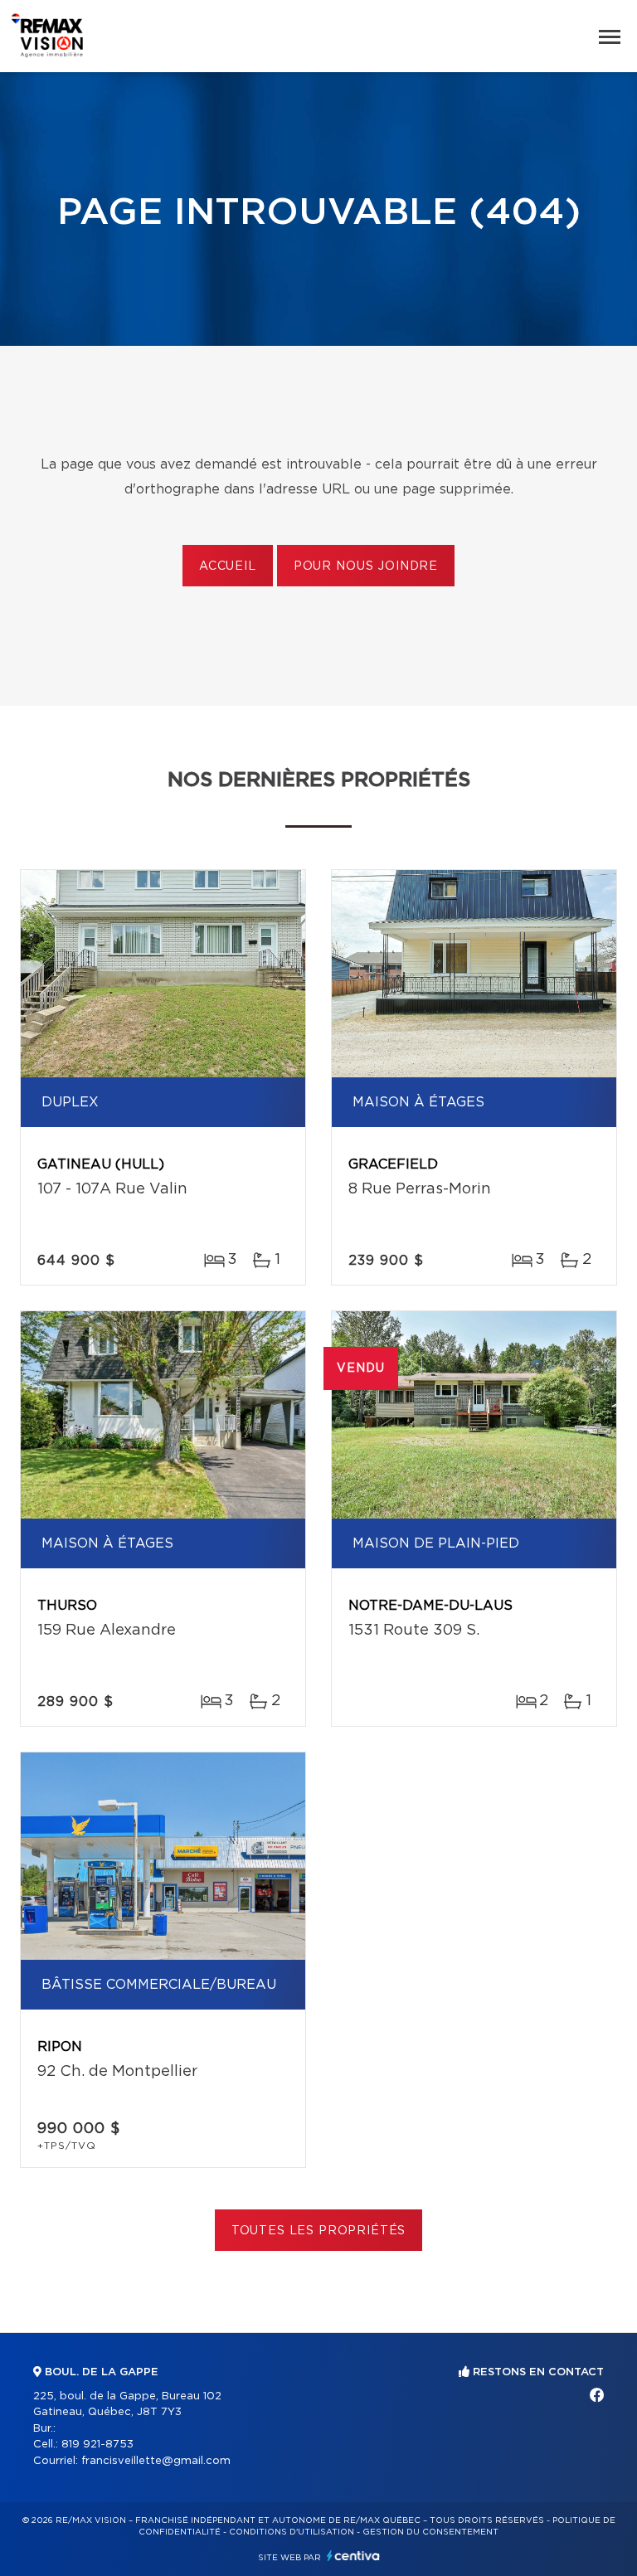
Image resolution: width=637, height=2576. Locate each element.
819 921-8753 (97, 2445)
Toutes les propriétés (319, 2231)
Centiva (353, 2556)
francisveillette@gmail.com (156, 2461)
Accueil (228, 566)
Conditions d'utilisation (292, 2532)
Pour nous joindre (366, 566)
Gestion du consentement (430, 2532)
